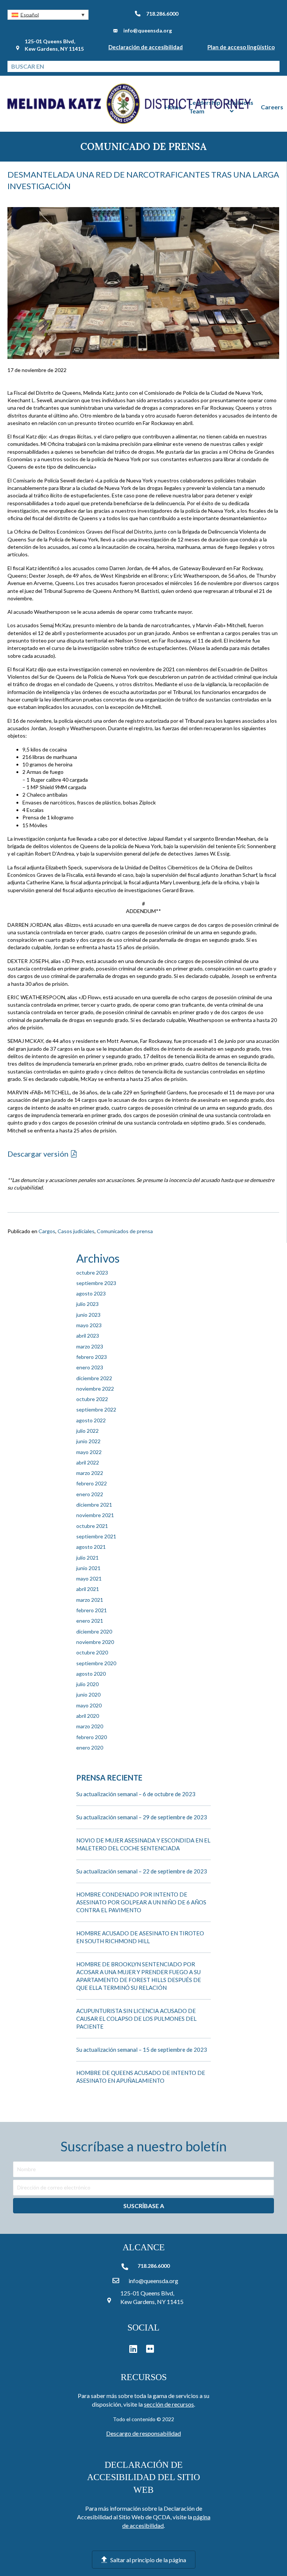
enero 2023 (90, 1367)
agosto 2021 (91, 1547)
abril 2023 (88, 1336)
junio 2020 (88, 1695)
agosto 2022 (91, 1420)
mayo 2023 (89, 1325)
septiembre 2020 (96, 1663)
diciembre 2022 (94, 1378)
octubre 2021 (92, 1526)
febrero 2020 (92, 1737)
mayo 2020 (89, 1705)
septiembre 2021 (96, 1536)
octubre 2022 (92, 1399)
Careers (272, 107)
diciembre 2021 (94, 1505)
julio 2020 (87, 1684)
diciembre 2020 (94, 1631)
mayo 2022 (89, 1452)
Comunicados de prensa (125, 1231)
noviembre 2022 (95, 1389)
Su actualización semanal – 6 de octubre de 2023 (136, 1794)
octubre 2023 (92, 1273)
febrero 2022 (92, 1483)
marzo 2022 (90, 1473)
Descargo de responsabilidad (143, 2433)
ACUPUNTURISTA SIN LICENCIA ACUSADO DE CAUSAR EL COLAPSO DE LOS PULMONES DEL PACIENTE (136, 2019)
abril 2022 (88, 1462)
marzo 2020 (90, 1726)
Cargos (47, 1231)
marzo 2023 (90, 1346)
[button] (48, 15)
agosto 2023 (91, 1293)
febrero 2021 (92, 1610)
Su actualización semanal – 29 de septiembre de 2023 (142, 1817)
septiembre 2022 (96, 1409)
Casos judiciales (76, 1231)
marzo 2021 (90, 1600)
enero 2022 (90, 1494)
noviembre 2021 (95, 1515)
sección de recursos (169, 2404)
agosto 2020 (91, 1674)
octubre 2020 (92, 1652)
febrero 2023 (92, 1357)
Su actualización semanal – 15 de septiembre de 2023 (142, 2050)
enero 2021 (90, 1621)
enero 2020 (90, 1747)
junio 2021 (88, 1568)
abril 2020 (88, 1716)
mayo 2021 (89, 1578)
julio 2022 (87, 1431)
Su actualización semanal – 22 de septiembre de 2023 (142, 1871)
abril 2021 (88, 1589)
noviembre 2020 (95, 1642)
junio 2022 (88, 1441)
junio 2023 (88, 1315)
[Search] (274, 66)
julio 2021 (87, 1558)
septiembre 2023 (96, 1283)
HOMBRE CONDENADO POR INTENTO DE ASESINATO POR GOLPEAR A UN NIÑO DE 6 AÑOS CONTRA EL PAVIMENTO (141, 1902)
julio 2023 (87, 1304)
